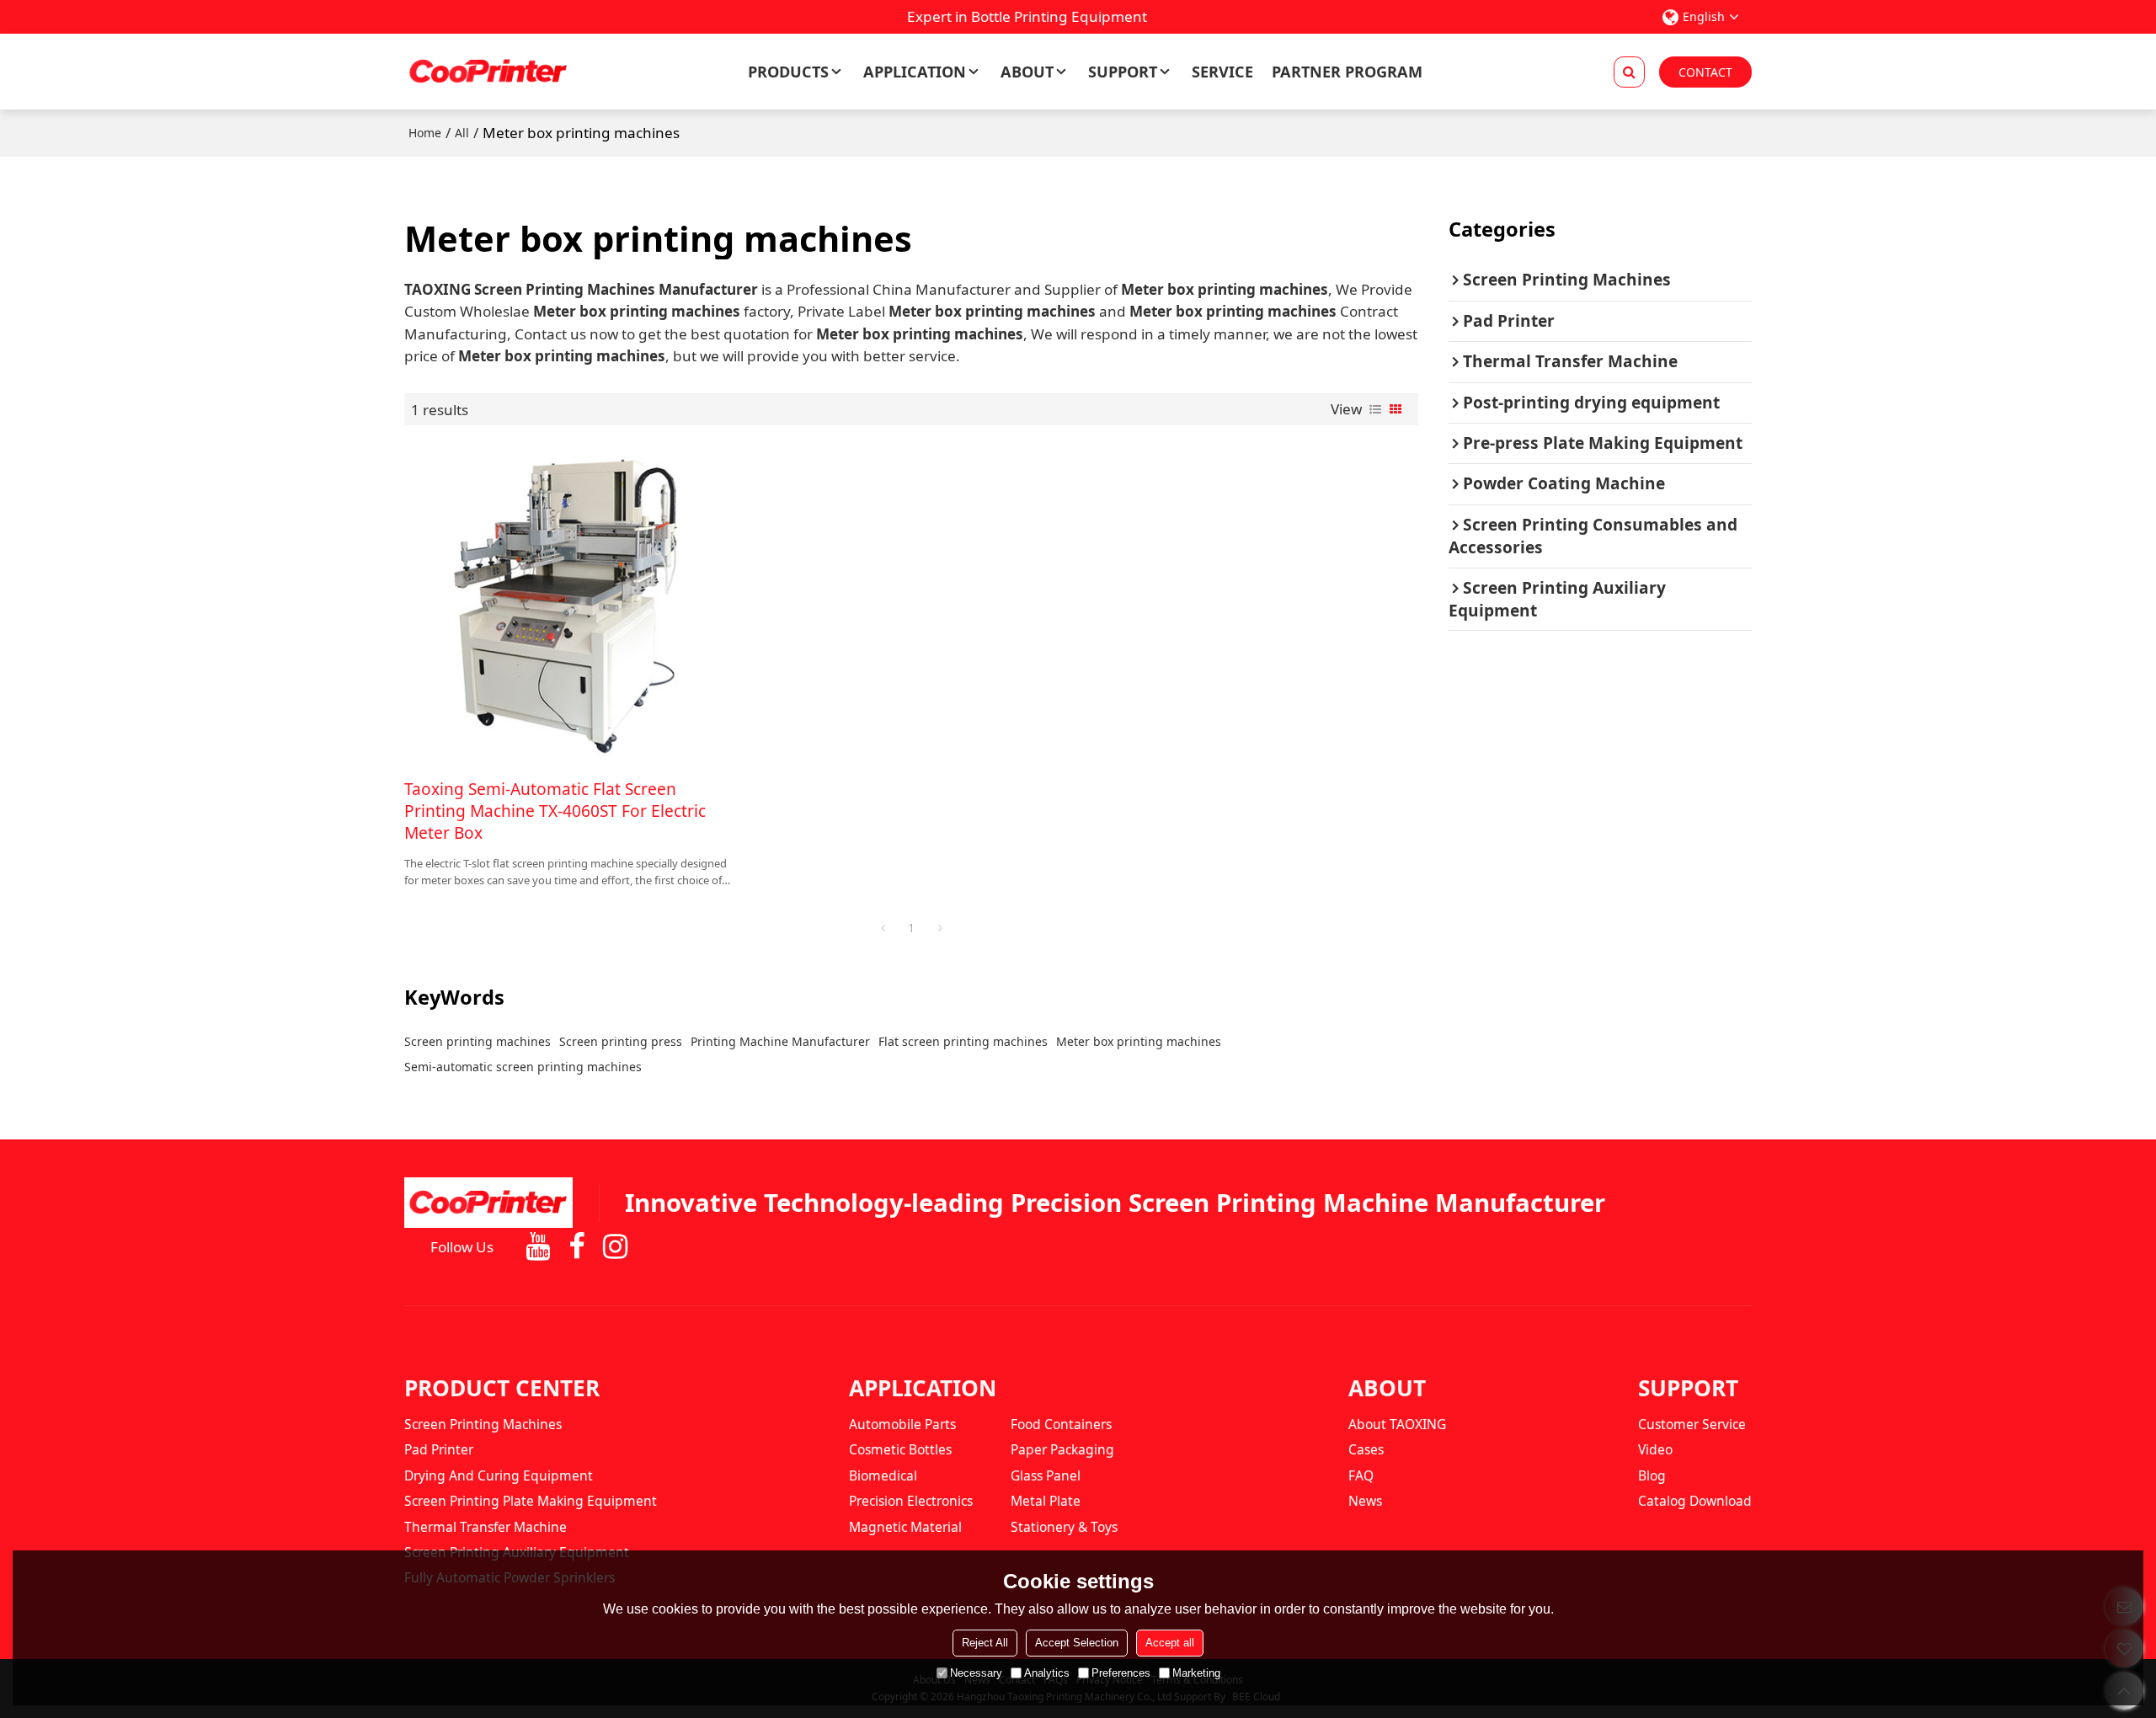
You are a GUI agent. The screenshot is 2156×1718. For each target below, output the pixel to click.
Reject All (985, 1643)
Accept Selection (1077, 1643)
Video (1655, 1449)
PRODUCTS (788, 72)
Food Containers (1061, 1424)
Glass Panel (1046, 1475)
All (462, 133)
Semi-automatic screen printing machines (523, 1067)
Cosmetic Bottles (900, 1449)
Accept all (1170, 1643)
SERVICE (1222, 72)
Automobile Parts (902, 1424)
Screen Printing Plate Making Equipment (531, 1501)
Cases (1366, 1449)
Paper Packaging (1062, 1449)
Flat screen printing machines (963, 1041)
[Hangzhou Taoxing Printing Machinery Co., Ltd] (488, 72)
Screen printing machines (478, 1041)
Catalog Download (1695, 1501)
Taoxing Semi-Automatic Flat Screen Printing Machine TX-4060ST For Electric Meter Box (555, 811)
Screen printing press (621, 1041)
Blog (1652, 1475)
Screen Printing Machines (483, 1424)
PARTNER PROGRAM (1347, 72)
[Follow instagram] (615, 1247)
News (1365, 1501)
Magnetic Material (905, 1527)
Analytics (1047, 1673)
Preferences (1121, 1673)
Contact (1705, 72)
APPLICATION (915, 72)
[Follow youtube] (538, 1247)
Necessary (976, 1673)
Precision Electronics (911, 1501)
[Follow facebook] (577, 1247)
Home (425, 133)
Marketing (1196, 1673)
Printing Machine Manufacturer (780, 1041)
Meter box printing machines (1139, 1041)
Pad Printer (439, 1449)
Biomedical (883, 1475)
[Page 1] (883, 928)
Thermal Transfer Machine (486, 1527)
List (1375, 409)
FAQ (1361, 1475)
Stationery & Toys (1064, 1527)
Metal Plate (1046, 1501)
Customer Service (1692, 1424)
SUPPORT (1123, 72)
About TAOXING (1397, 1424)
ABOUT (1027, 72)
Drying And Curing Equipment (499, 1475)
